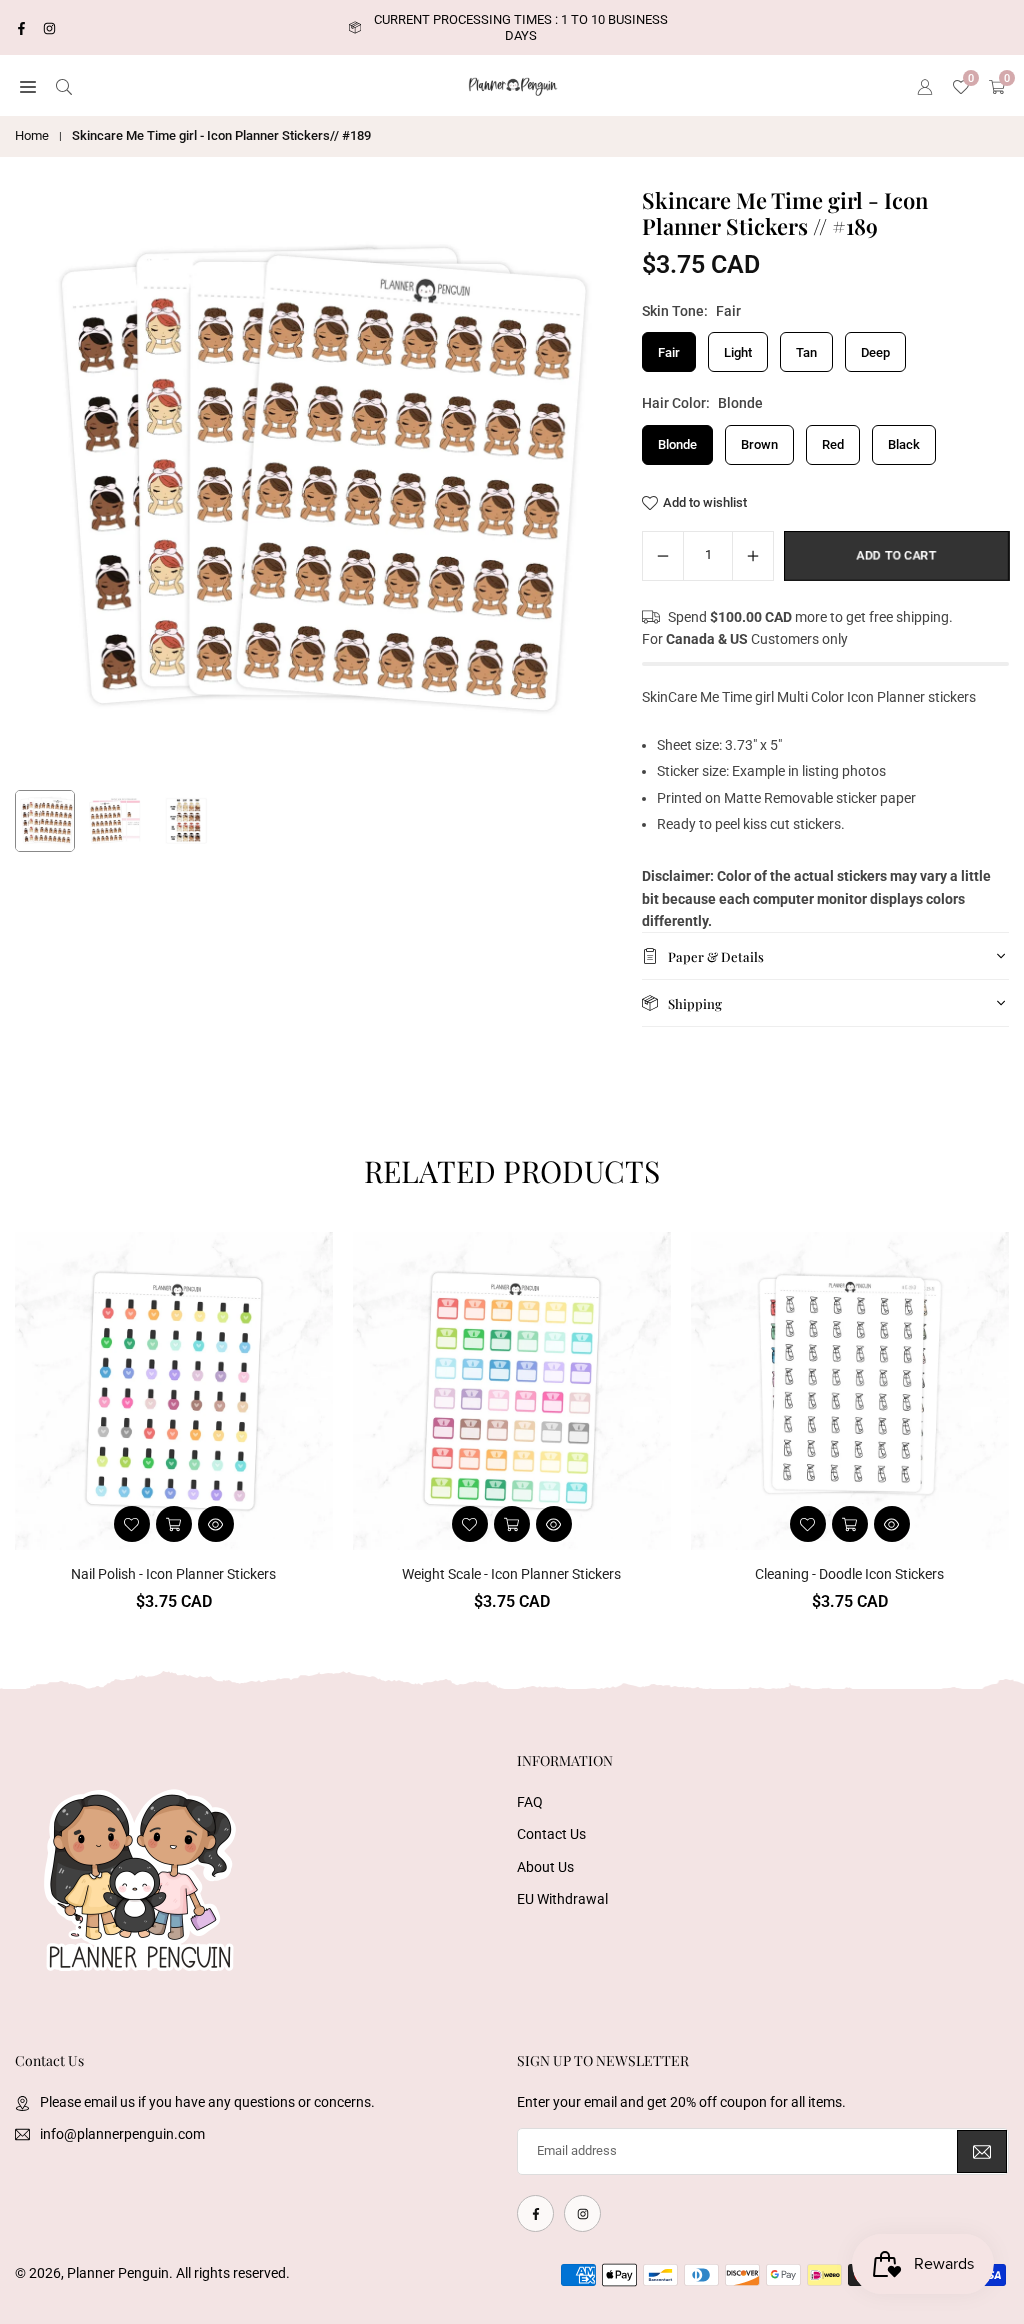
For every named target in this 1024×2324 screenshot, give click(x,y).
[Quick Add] (850, 1524)
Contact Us (551, 1834)
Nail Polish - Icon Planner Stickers (173, 1574)
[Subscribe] (982, 2151)
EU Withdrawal (562, 1899)
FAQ (530, 1802)
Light (738, 352)
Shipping (695, 1003)
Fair (669, 352)
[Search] (64, 86)
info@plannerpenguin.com (122, 2134)
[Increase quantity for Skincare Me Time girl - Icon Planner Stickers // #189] (753, 556)
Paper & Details (716, 956)
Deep (875, 352)
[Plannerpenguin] (513, 84)
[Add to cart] (174, 1524)
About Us (545, 1867)
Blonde (677, 444)
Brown (759, 444)
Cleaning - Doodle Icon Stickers (849, 1574)
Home (32, 135)
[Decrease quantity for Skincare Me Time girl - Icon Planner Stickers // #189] (663, 556)
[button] (28, 86)
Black (904, 444)
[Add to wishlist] (132, 1524)
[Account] (925, 86)
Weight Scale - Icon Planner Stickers (511, 1574)
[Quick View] (216, 1524)
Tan (806, 352)
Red (833, 444)
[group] (311, 483)
